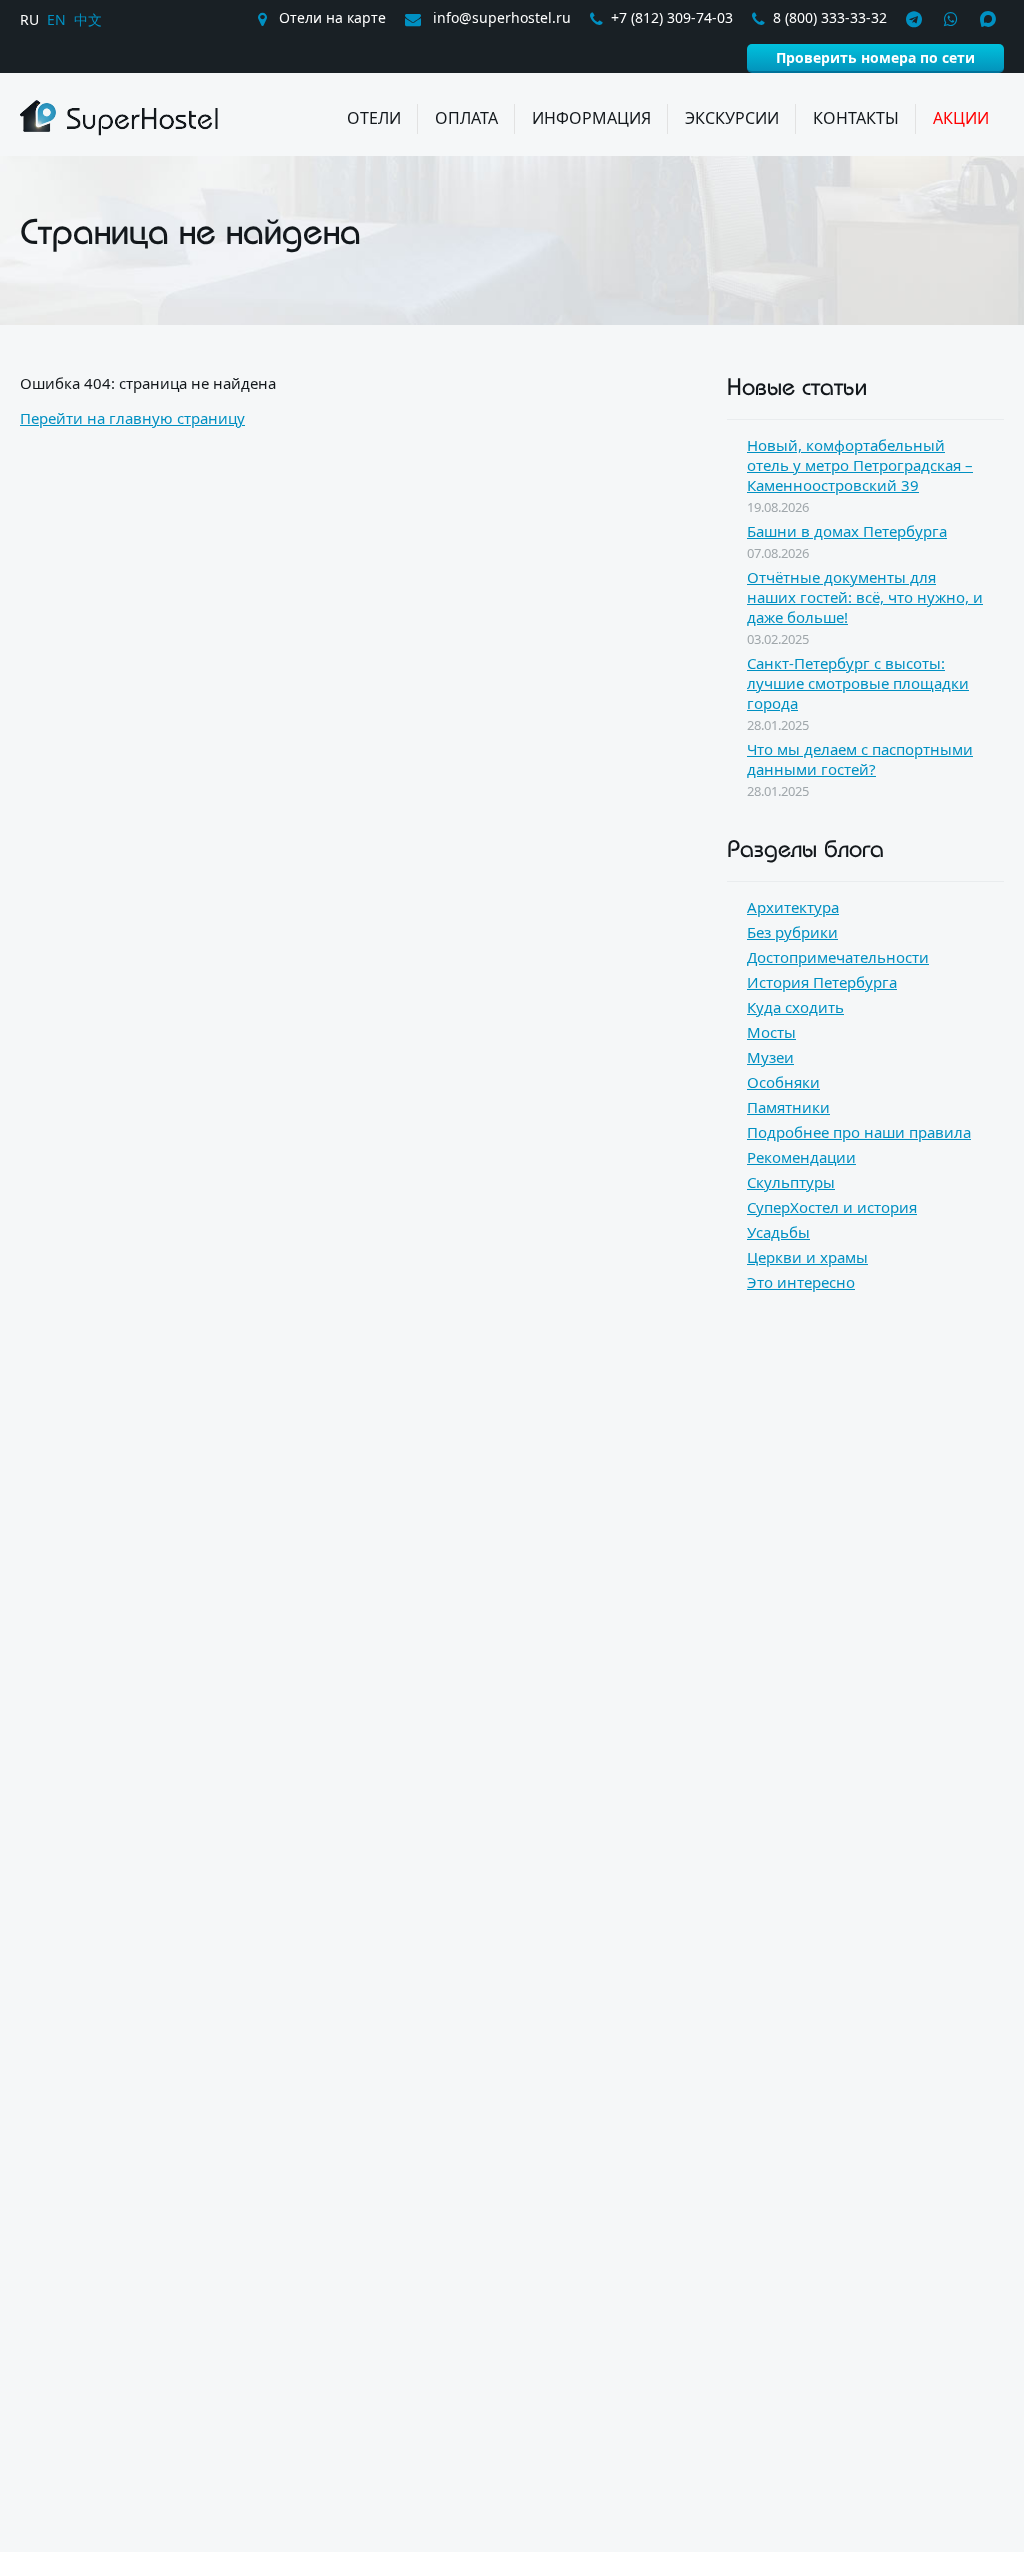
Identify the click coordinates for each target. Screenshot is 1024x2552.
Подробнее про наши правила (859, 1132)
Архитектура (793, 907)
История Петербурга (822, 982)
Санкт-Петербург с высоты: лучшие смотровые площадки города (858, 683)
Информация (591, 118)
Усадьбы (778, 1232)
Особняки (783, 1082)
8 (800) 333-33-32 (830, 17)
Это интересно (801, 1282)
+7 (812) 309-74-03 (672, 17)
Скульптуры (791, 1182)
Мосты (771, 1032)
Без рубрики (792, 932)
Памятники (788, 1107)
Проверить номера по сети (875, 57)
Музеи (770, 1057)
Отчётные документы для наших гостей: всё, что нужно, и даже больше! (865, 597)
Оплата (466, 118)
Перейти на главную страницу (132, 418)
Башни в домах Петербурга (847, 531)
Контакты (856, 118)
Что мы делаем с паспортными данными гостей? (860, 759)
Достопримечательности (838, 957)
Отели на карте (330, 17)
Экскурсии (732, 118)
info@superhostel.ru (500, 17)
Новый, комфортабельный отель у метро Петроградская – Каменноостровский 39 (860, 465)
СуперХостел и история (832, 1207)
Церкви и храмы (807, 1257)
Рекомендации (801, 1157)
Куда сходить (795, 1007)
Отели (374, 118)
